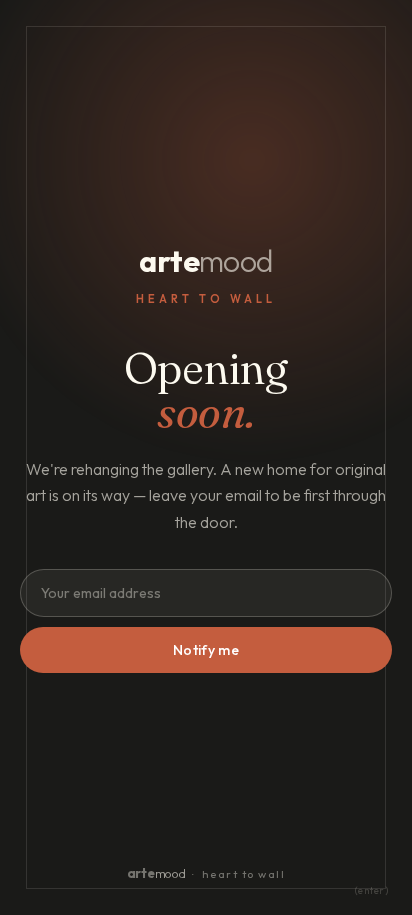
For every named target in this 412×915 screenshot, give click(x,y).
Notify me (206, 650)
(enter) (372, 890)
